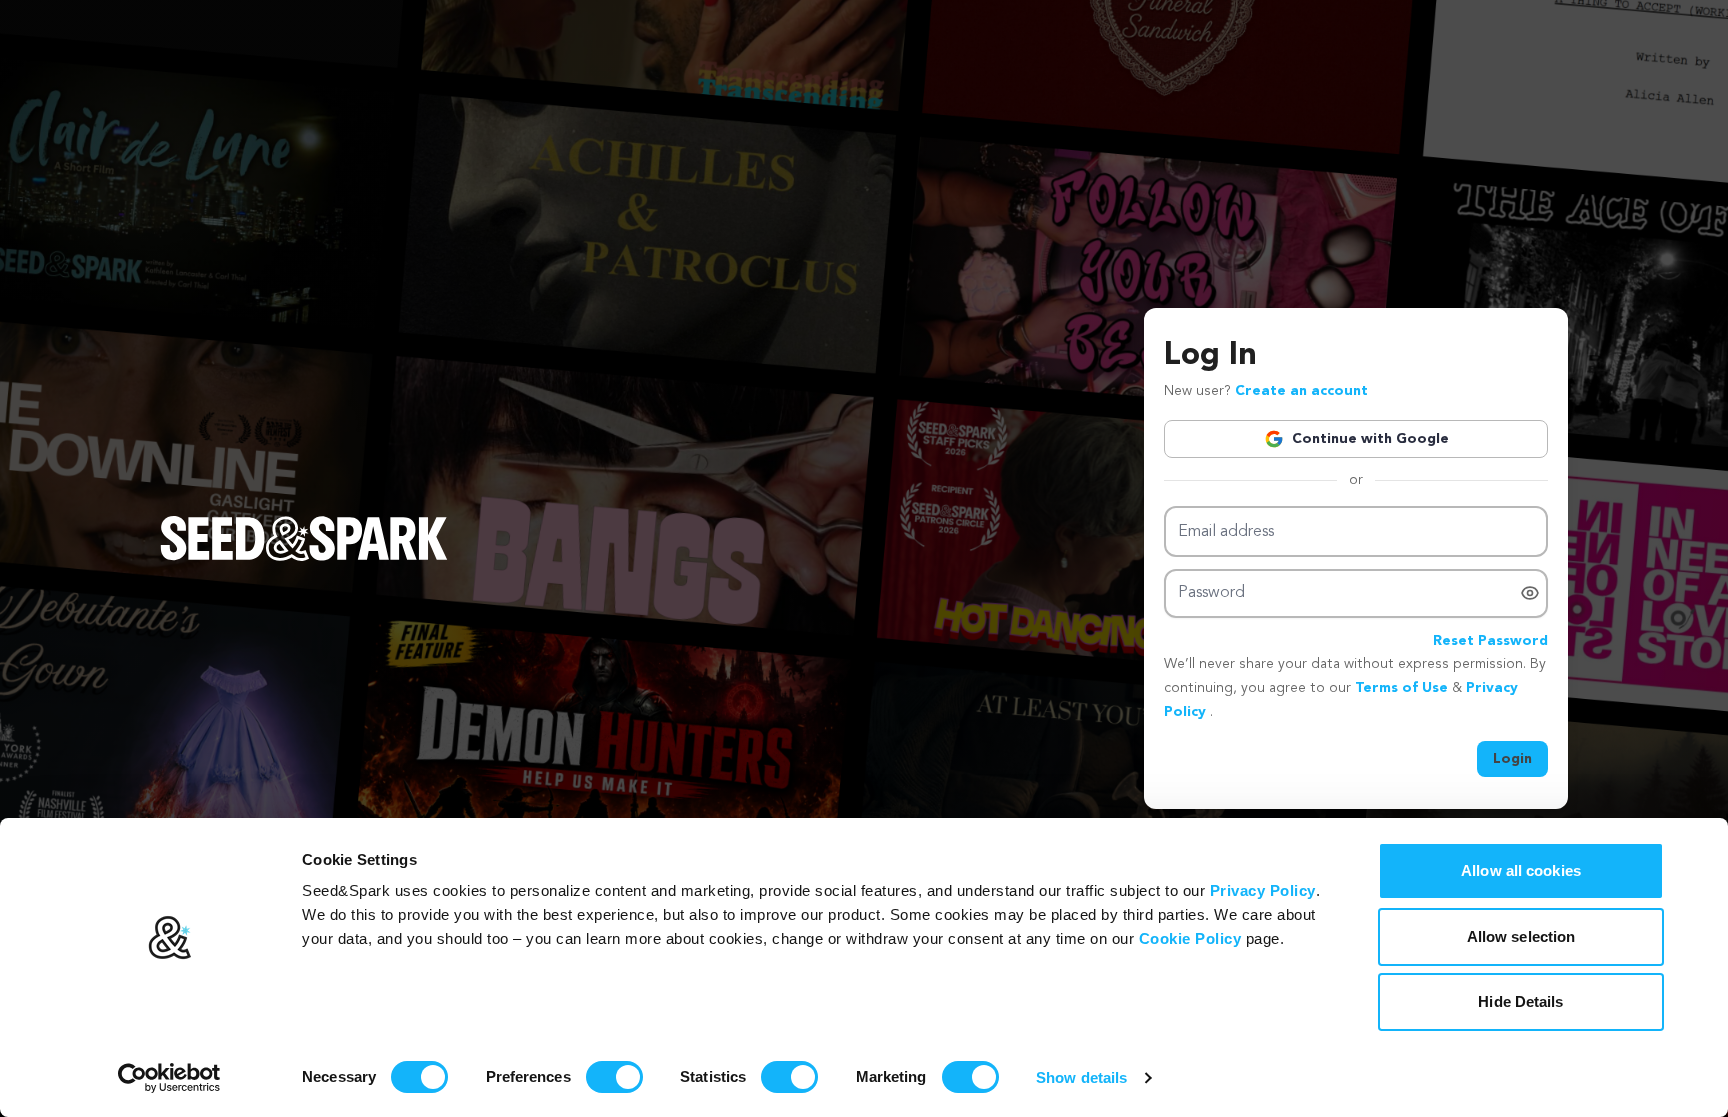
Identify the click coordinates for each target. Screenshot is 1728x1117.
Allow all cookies (1521, 870)
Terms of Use (1403, 688)
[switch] (614, 1077)
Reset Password (1490, 641)
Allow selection (1521, 936)
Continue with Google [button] (1370, 439)
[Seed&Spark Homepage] (304, 558)
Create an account (1301, 391)
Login (1512, 759)
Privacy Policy (1263, 890)
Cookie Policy (1190, 938)
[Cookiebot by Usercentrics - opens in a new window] (169, 1078)
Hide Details (1520, 1001)
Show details (1081, 1077)
